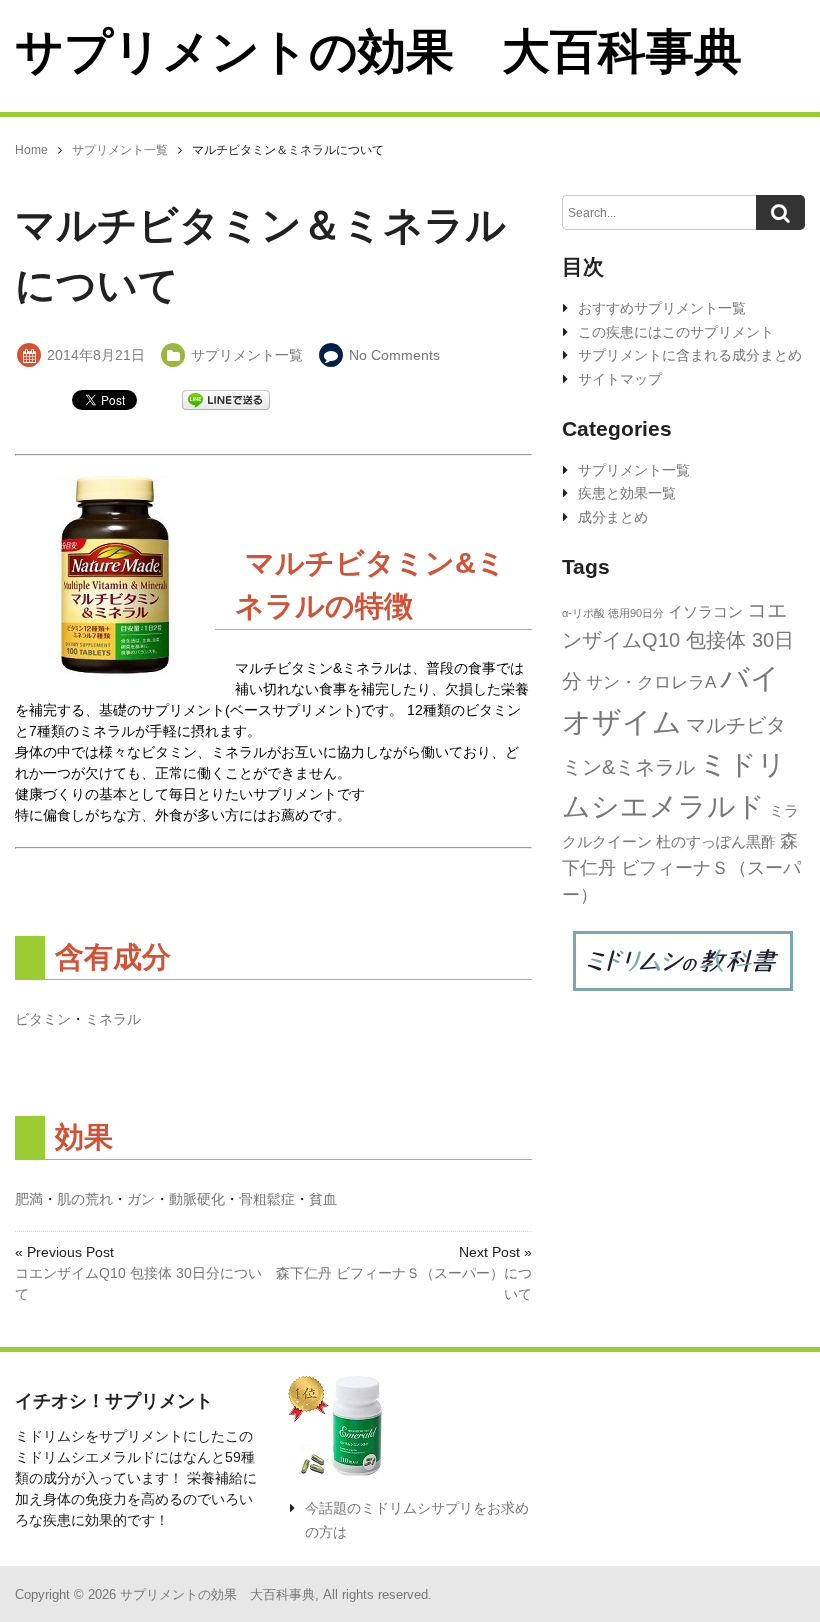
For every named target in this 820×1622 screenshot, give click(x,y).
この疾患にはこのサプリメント (676, 332)
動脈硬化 (197, 1199)
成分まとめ (613, 517)
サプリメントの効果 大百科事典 (378, 51)
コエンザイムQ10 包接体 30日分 (678, 645)
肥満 (29, 1199)
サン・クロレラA (651, 682)
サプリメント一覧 (247, 355)
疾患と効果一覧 (627, 493)
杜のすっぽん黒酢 (716, 841)
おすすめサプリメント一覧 (662, 308)
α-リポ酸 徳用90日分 (613, 613)
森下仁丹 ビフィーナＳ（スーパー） (681, 868)
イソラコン (705, 611)
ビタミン (43, 1019)
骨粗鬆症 (267, 1199)
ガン (141, 1199)
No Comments (394, 355)
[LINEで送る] (226, 398)
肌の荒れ (85, 1199)
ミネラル (113, 1019)
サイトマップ (620, 379)
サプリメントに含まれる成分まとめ (690, 355)
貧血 (323, 1199)
